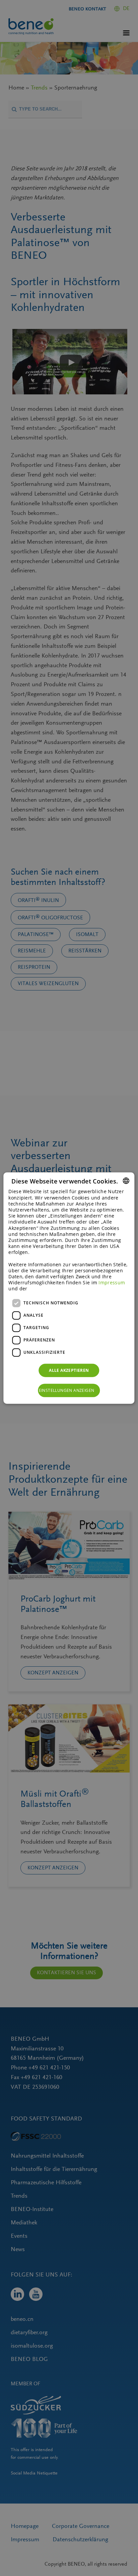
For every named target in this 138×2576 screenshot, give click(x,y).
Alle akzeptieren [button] (69, 1370)
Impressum (112, 1282)
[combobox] (126, 1181)
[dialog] (69, 1288)
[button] (69, 1391)
